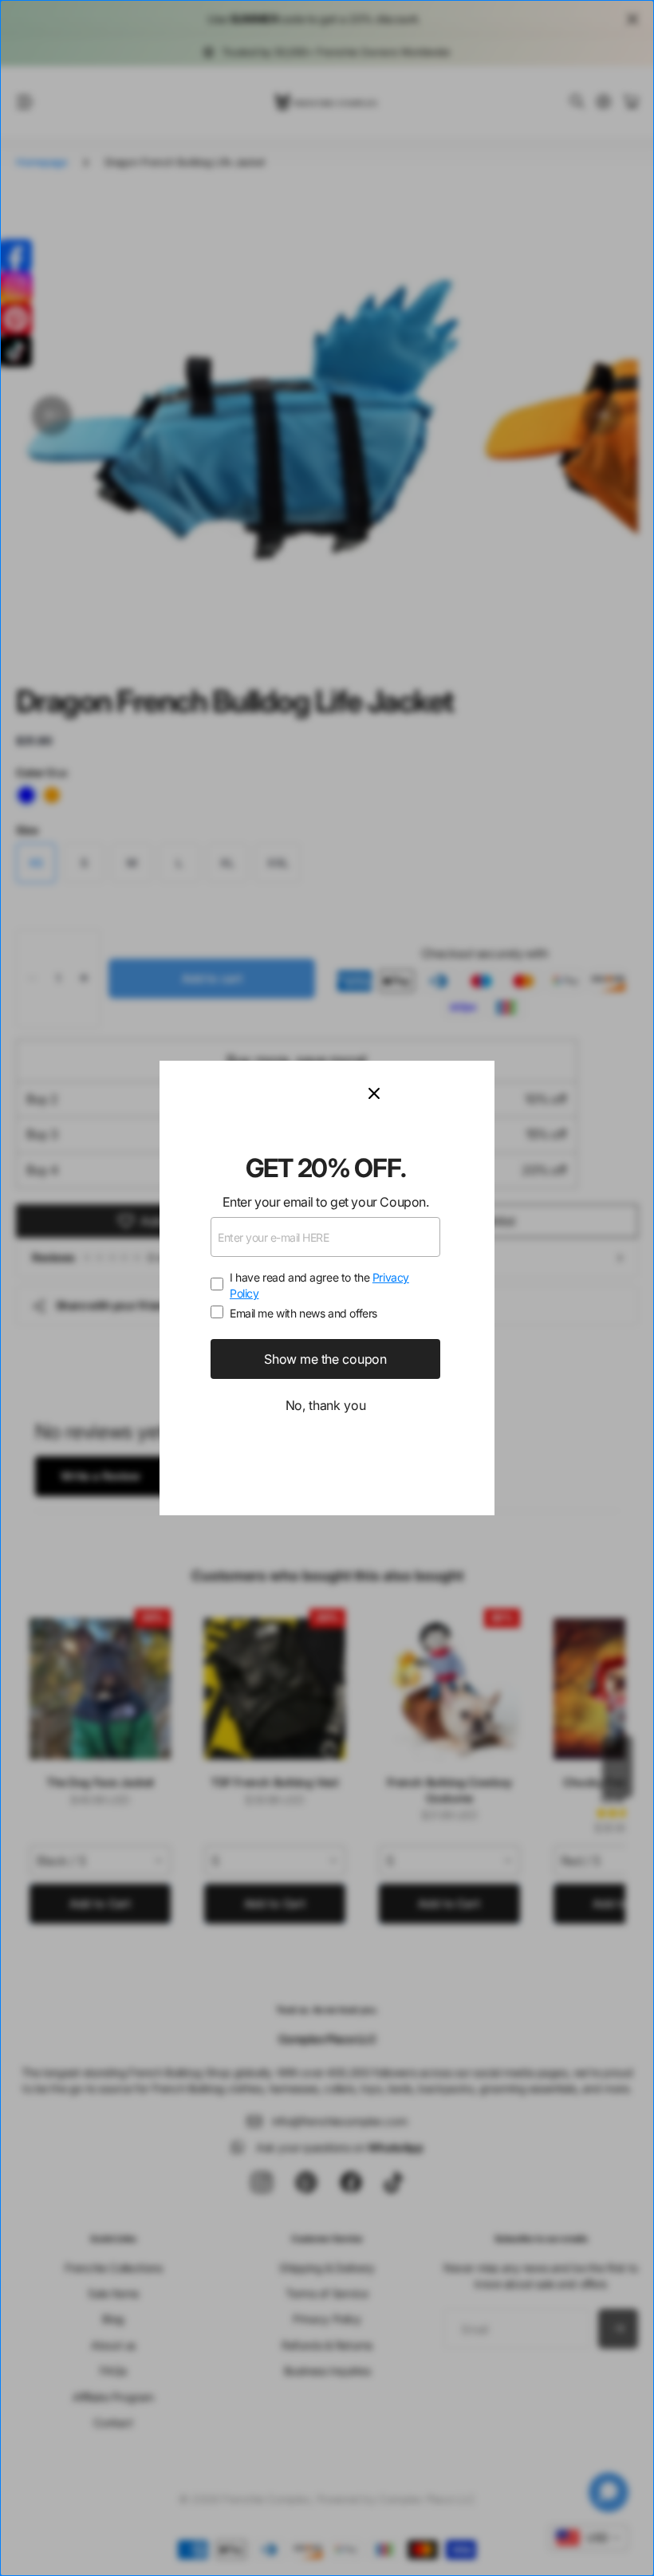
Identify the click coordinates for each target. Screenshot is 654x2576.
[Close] (422, 1093)
